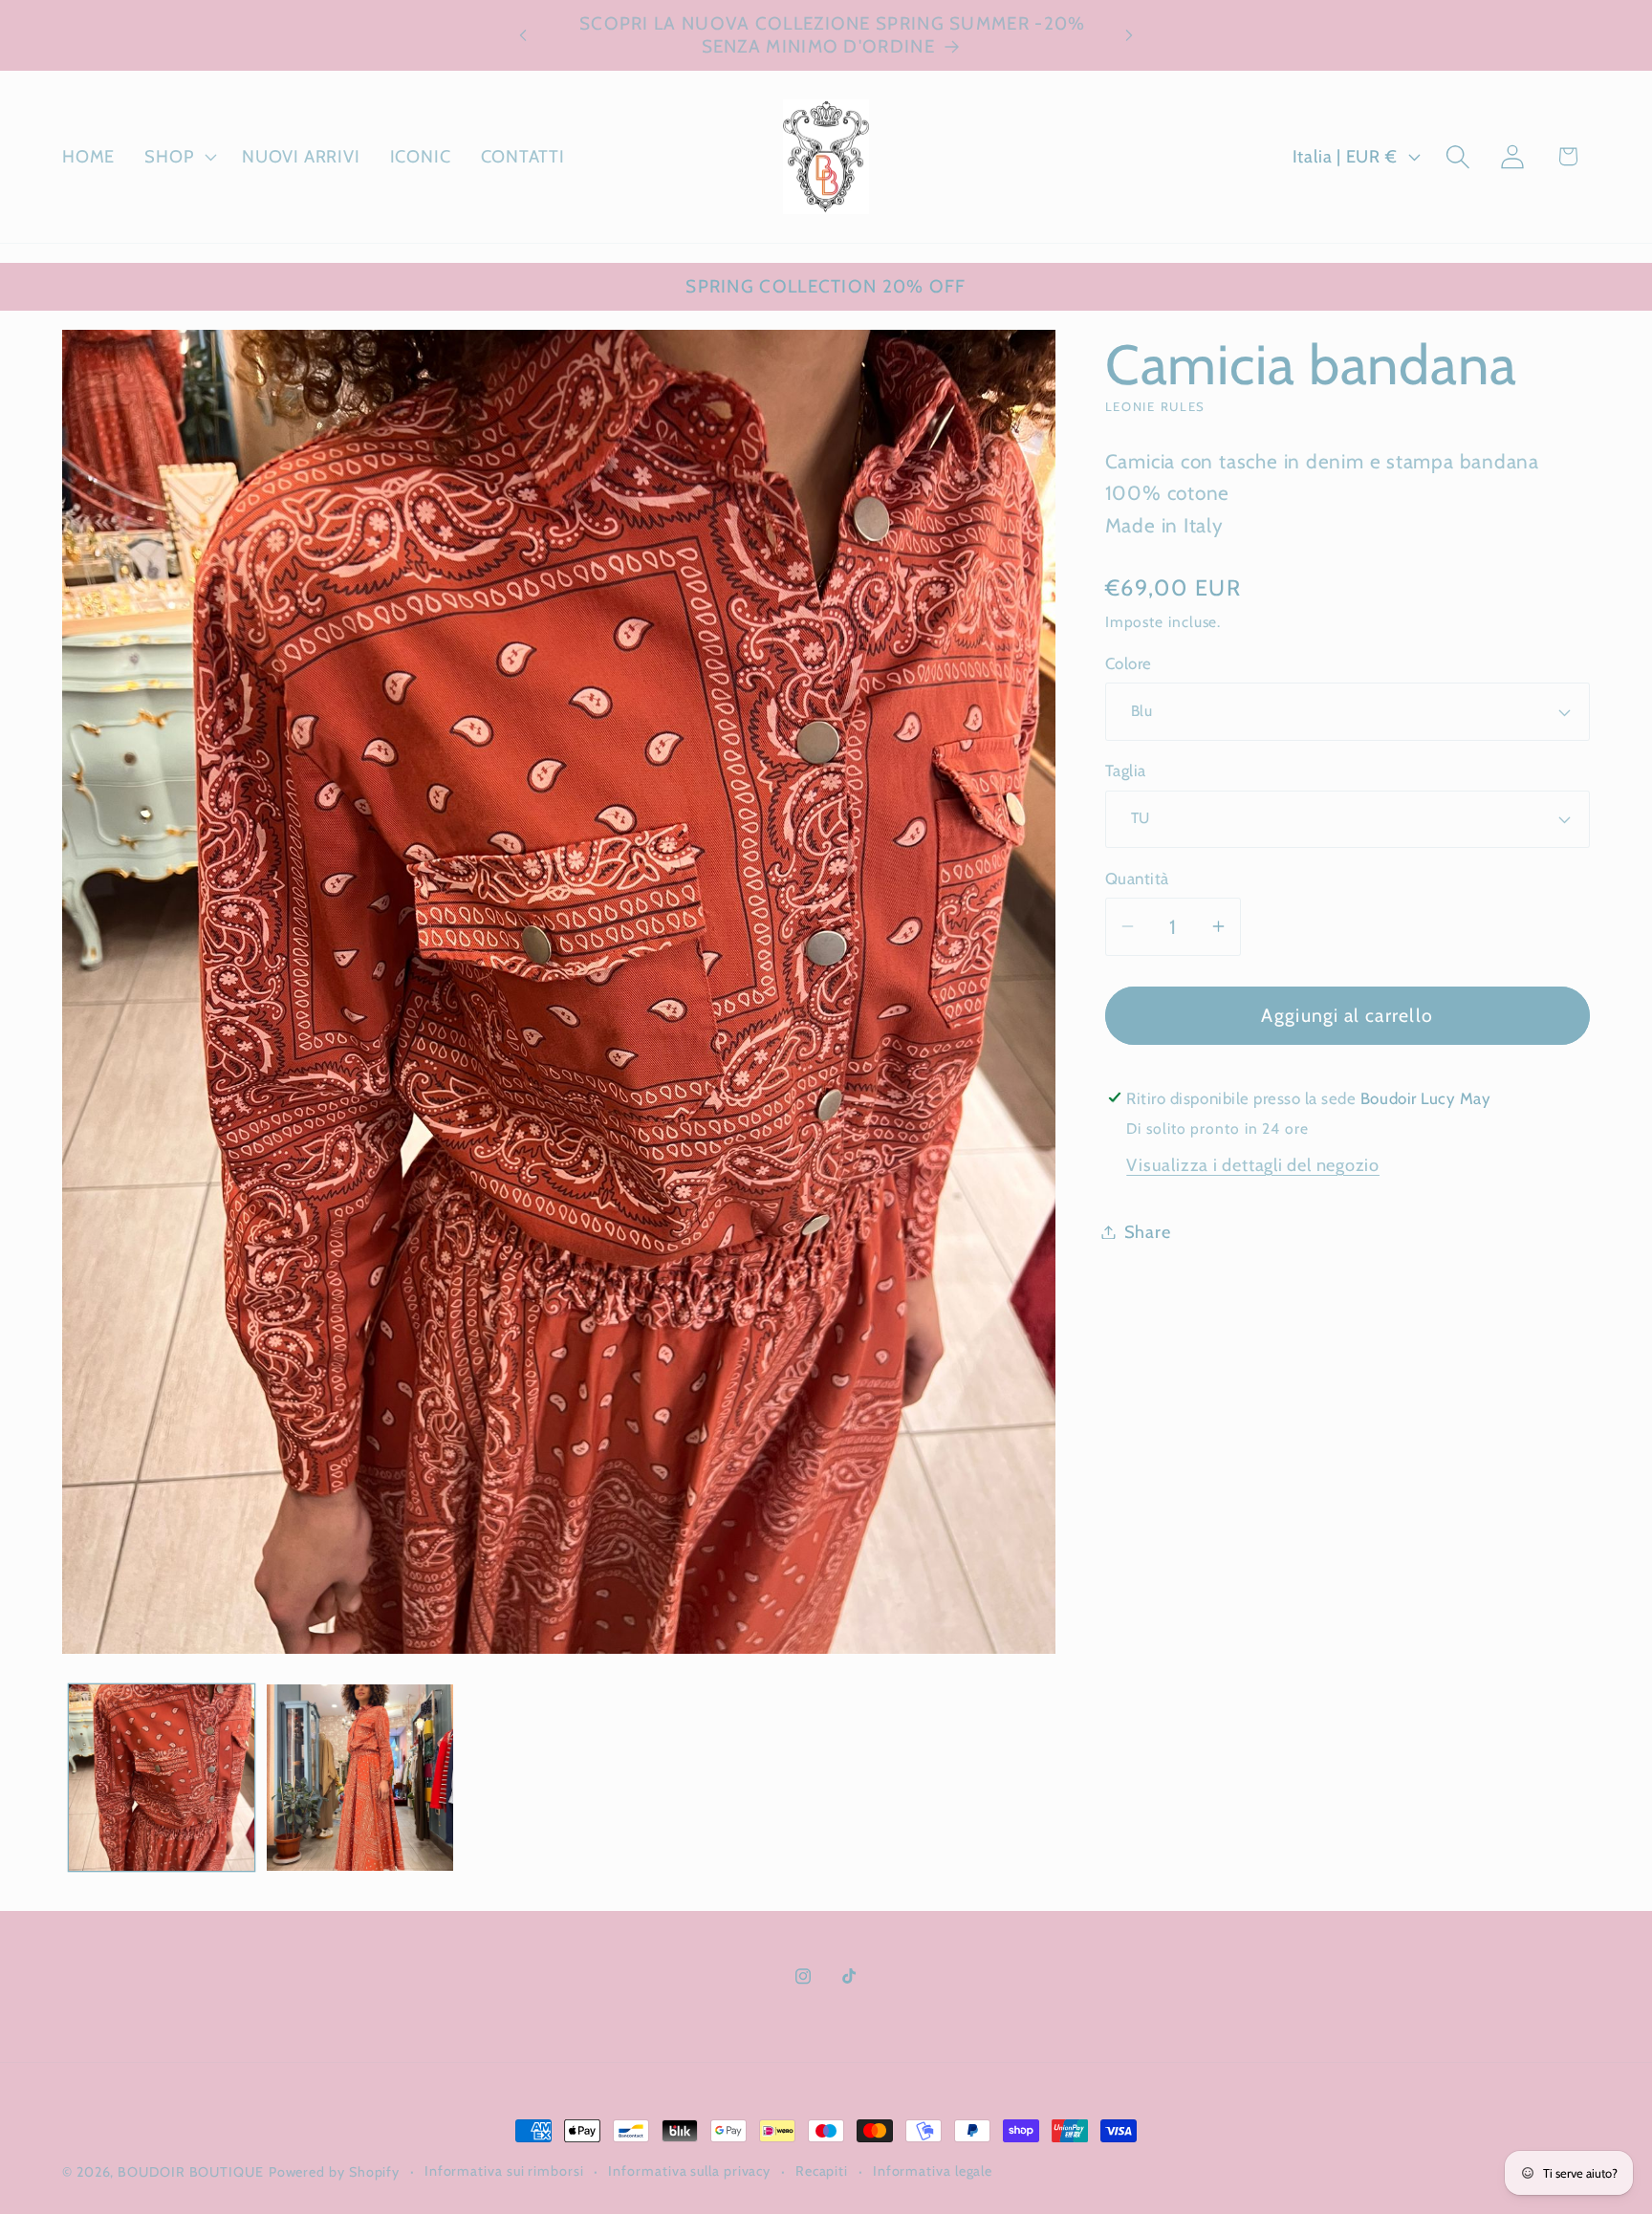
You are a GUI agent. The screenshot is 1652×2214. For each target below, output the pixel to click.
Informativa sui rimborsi (504, 2171)
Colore (1129, 663)
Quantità (1137, 879)
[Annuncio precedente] (523, 35)
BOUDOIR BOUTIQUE (191, 2172)
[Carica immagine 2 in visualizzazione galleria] (360, 1778)
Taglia (1126, 771)
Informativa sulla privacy (689, 2171)
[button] (179, 157)
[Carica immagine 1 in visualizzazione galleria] (162, 1778)
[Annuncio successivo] (1129, 35)
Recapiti (822, 2171)
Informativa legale (933, 2171)
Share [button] (1148, 1232)
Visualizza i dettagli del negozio (1253, 1165)
